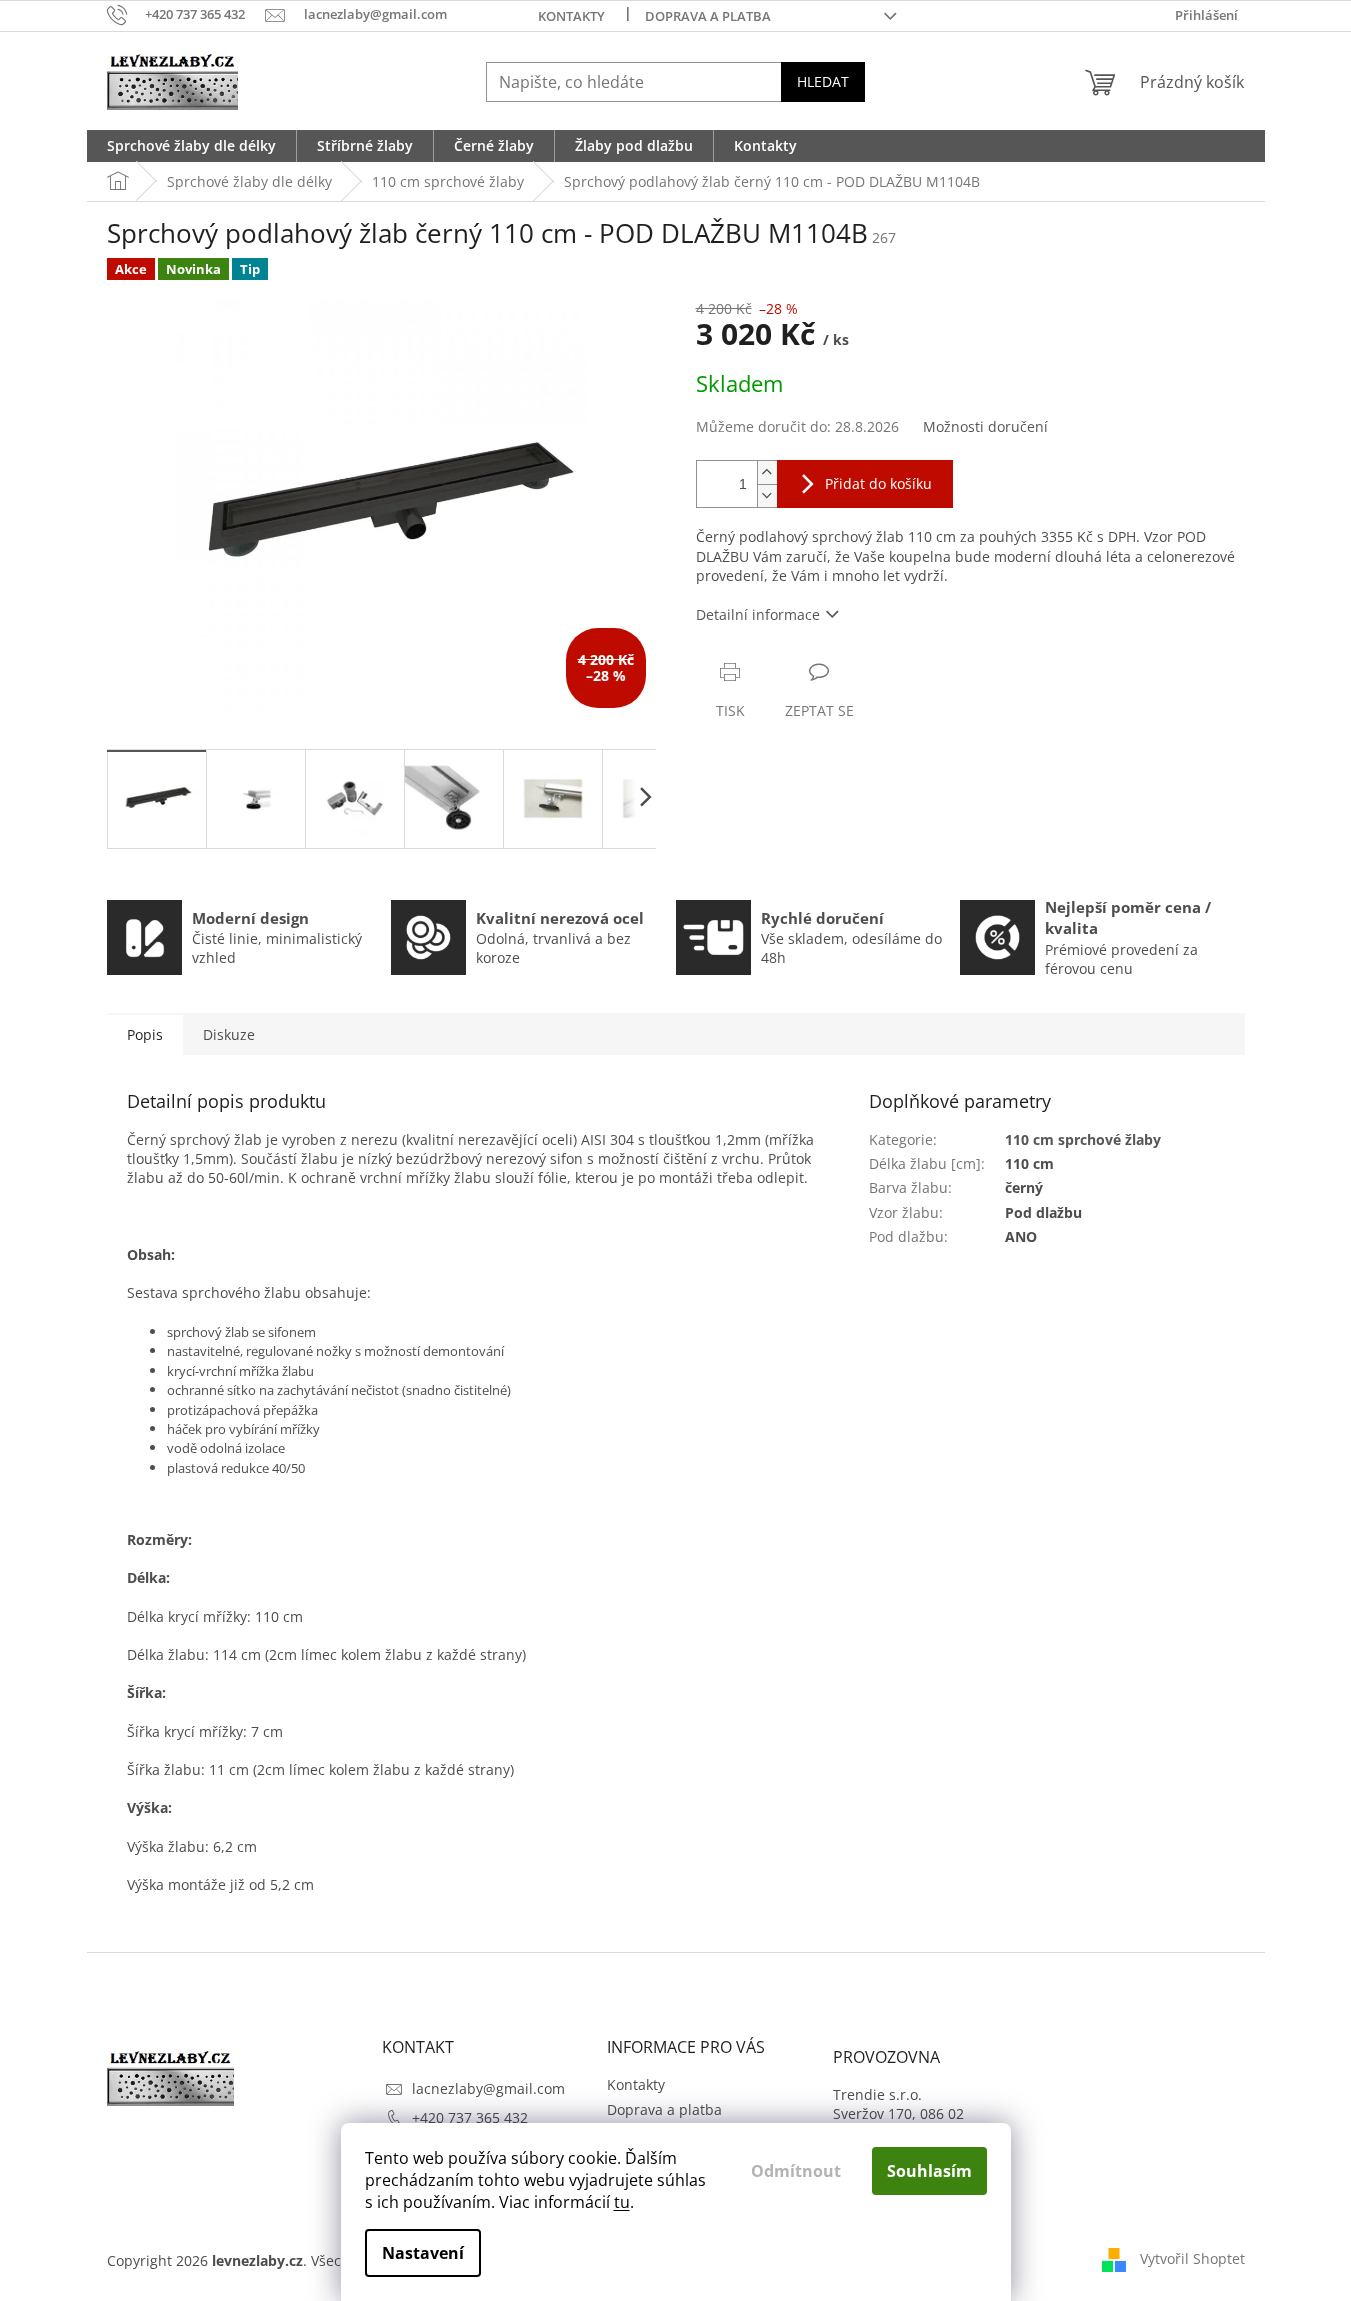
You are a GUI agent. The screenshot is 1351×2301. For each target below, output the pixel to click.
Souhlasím (929, 2171)
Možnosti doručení (985, 426)
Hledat (823, 81)
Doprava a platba (708, 16)
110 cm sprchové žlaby (1083, 1139)
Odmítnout (796, 2171)
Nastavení (423, 2253)
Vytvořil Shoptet (1192, 2258)
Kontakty (571, 16)
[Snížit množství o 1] (767, 495)
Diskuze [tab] (229, 1034)
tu (622, 2202)
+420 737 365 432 (470, 2117)
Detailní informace (758, 614)
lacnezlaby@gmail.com (488, 2088)
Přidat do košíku (878, 483)
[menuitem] (191, 146)
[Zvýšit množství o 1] (767, 472)
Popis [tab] (145, 1034)
